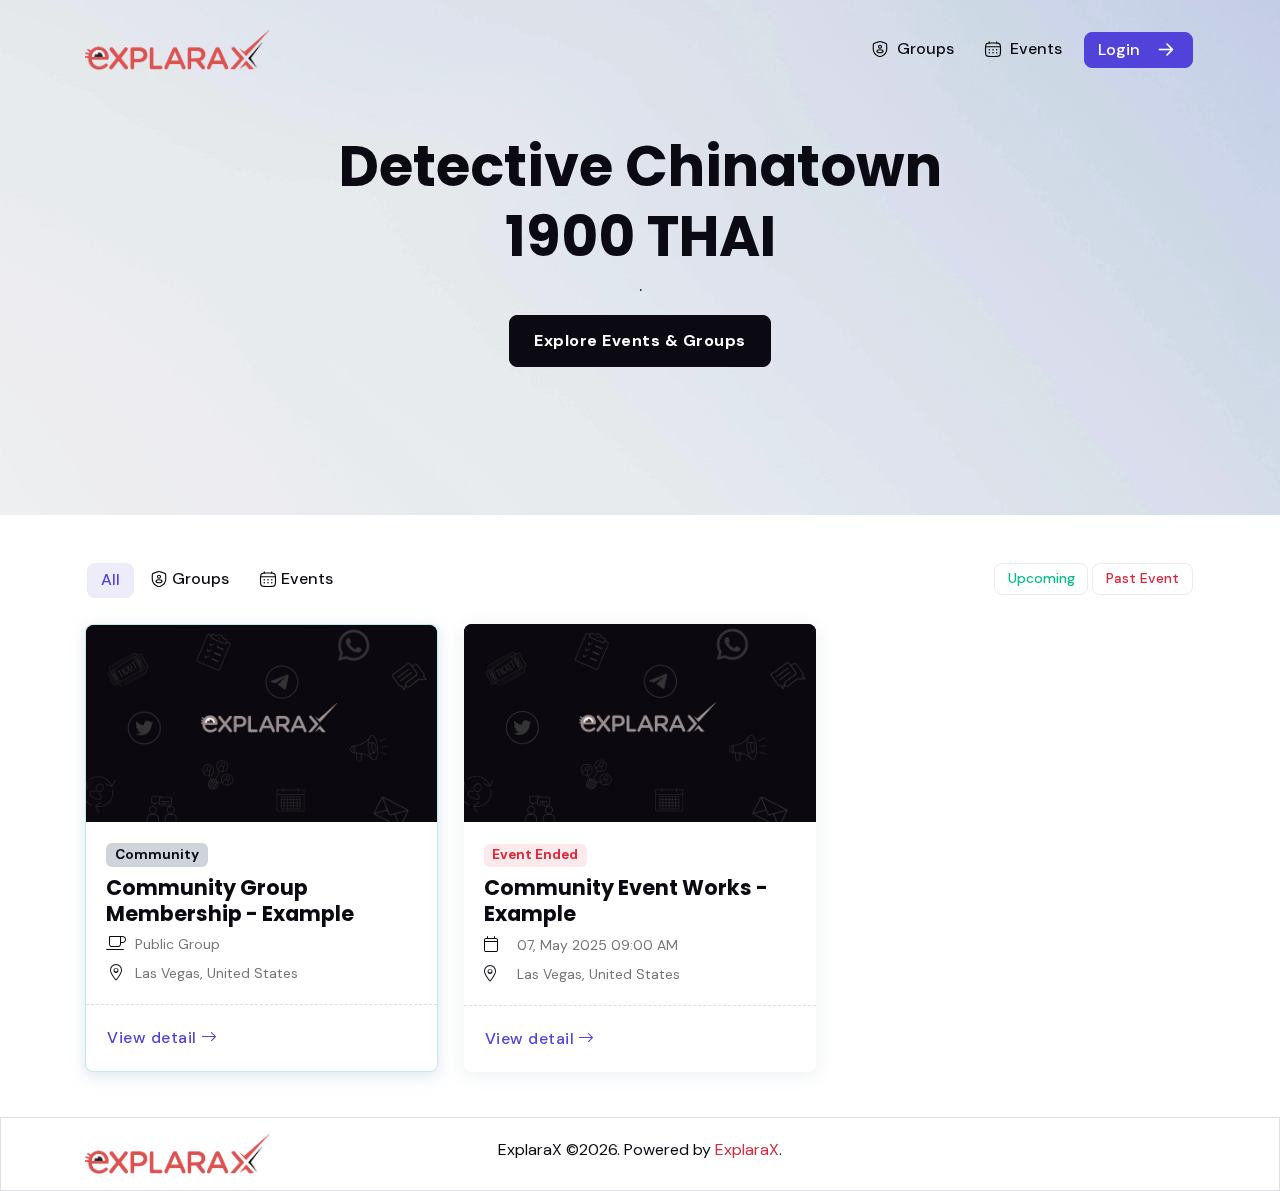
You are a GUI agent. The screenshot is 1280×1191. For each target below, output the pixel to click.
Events (1036, 48)
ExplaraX (530, 1149)
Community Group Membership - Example (230, 900)
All (110, 579)
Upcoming (1041, 578)
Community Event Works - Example (626, 900)
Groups (925, 48)
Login (1121, 49)
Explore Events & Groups (640, 340)
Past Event (1142, 578)
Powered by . (703, 1149)
